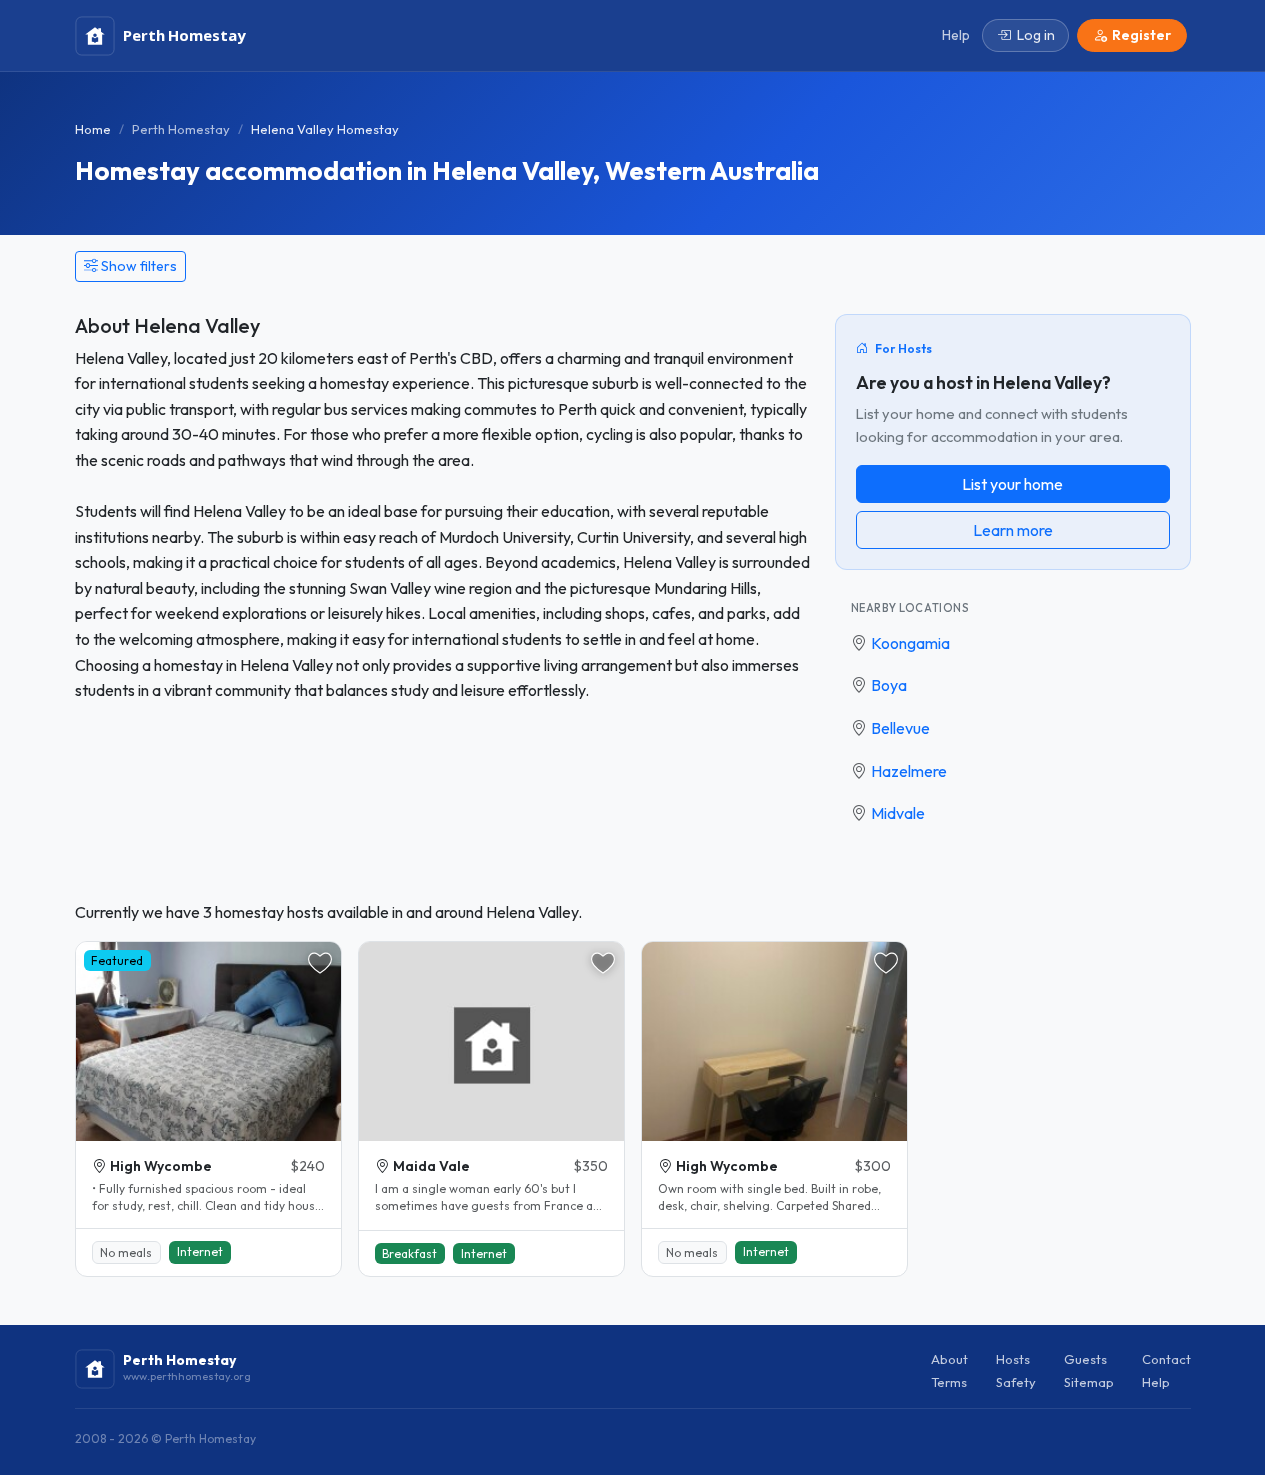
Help (1156, 1382)
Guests (1085, 1359)
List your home (1012, 484)
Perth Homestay (181, 129)
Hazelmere (909, 771)
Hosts (1013, 1359)
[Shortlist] (320, 963)
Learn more (1013, 530)
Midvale (898, 813)
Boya (889, 685)
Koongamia (910, 643)
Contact (1166, 1359)
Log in (1036, 35)
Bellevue (900, 728)
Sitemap (1089, 1382)
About (949, 1359)
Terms (949, 1382)
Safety (1016, 1382)
